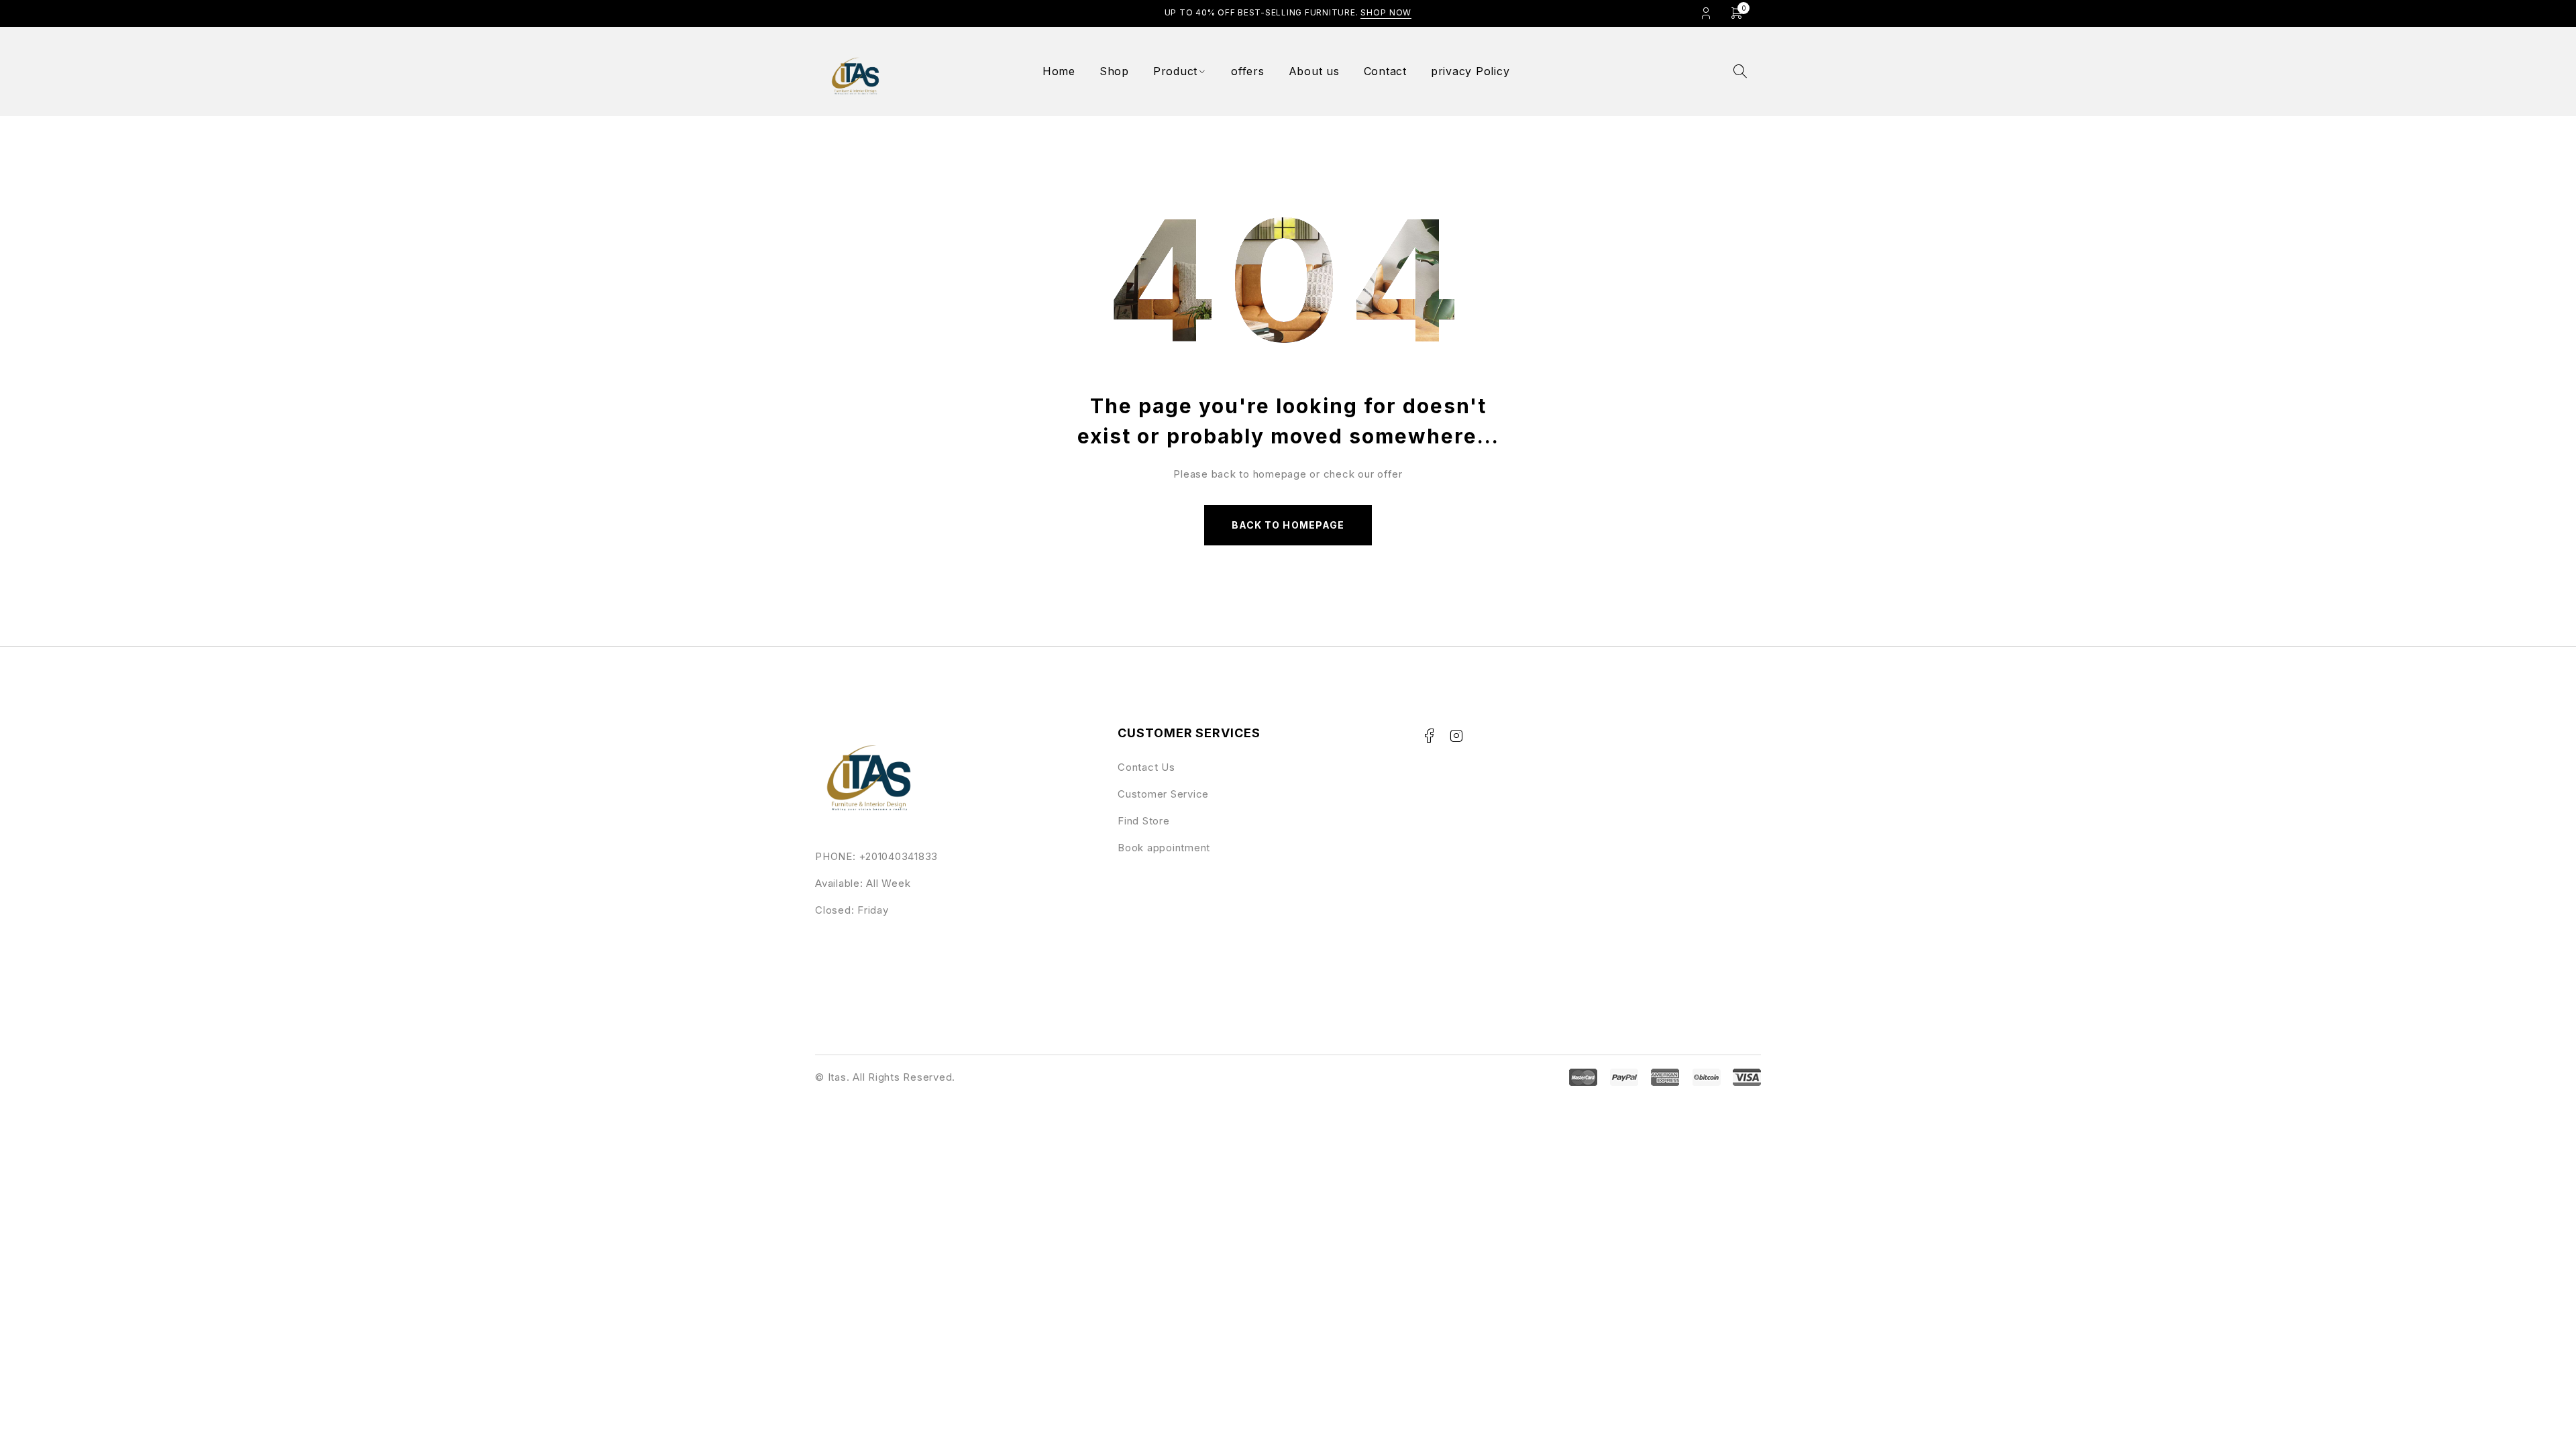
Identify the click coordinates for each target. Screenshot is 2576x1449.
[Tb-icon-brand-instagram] (1456, 736)
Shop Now (1386, 12)
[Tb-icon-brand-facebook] (1429, 736)
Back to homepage (1288, 525)
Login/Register (1706, 13)
